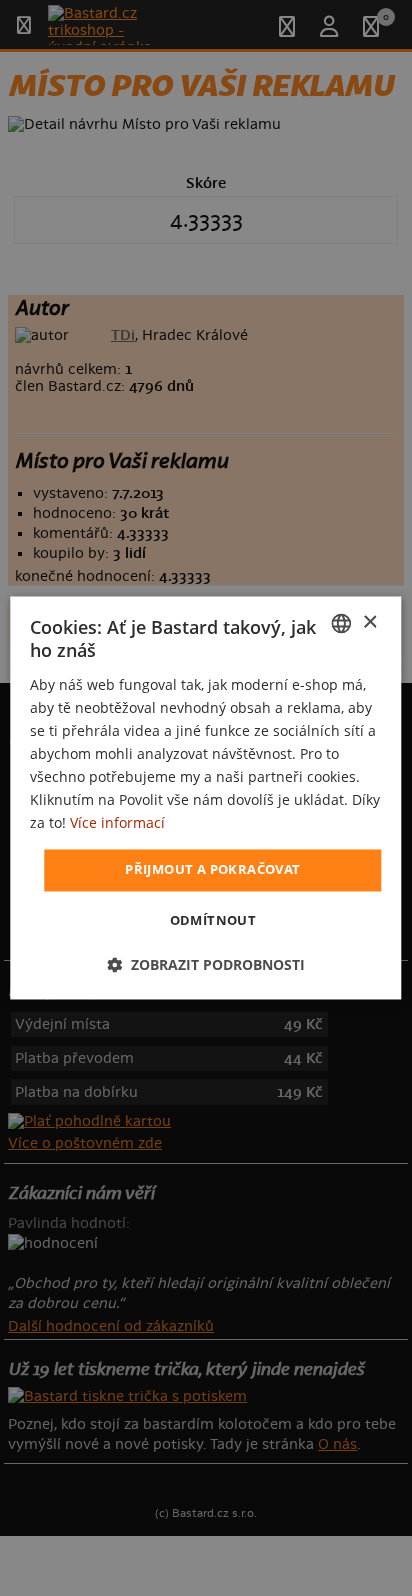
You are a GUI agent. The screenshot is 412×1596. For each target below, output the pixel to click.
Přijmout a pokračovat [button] (212, 870)
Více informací (117, 823)
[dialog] (205, 797)
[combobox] (342, 623)
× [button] (369, 622)
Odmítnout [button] (213, 921)
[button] (206, 965)
